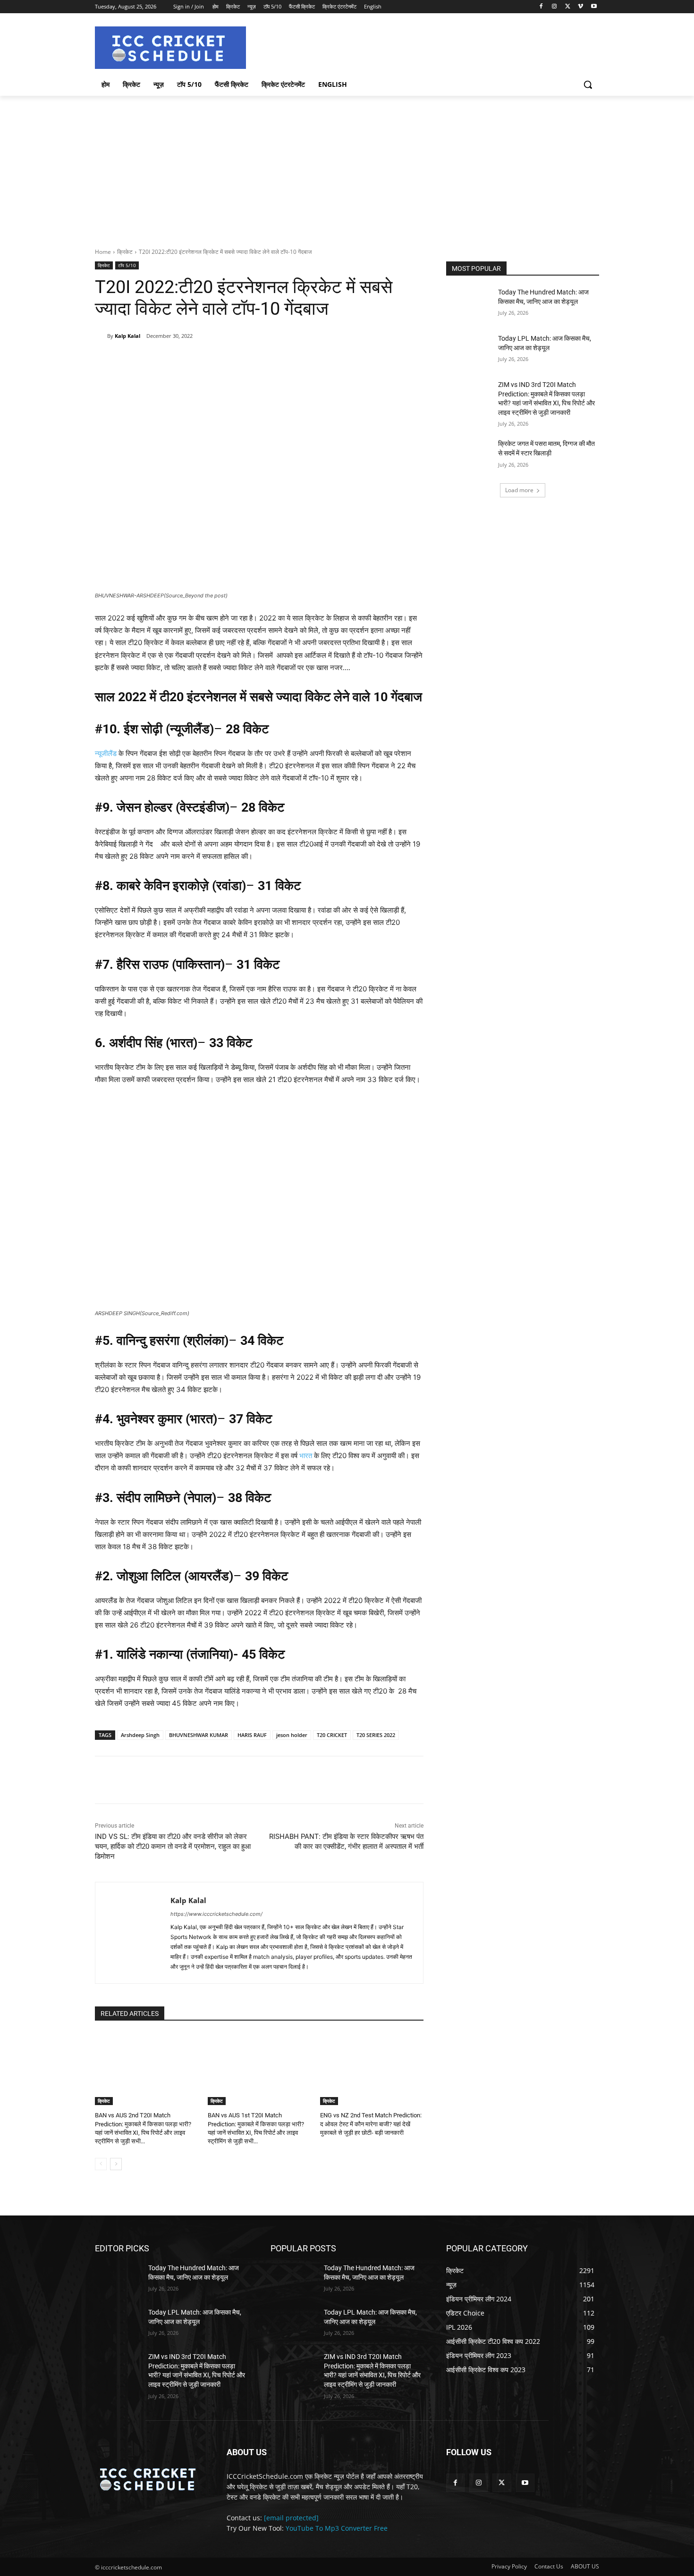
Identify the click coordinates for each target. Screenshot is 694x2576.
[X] (568, 7)
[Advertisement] (347, 167)
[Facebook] (541, 7)
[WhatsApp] (227, 360)
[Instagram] (554, 7)
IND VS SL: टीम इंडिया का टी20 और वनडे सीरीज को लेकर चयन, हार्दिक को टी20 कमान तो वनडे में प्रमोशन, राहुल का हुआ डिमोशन (173, 1846)
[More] (249, 360)
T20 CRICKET (332, 1735)
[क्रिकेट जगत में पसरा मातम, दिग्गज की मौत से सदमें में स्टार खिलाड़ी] (469, 455)
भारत (306, 1456)
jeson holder (292, 1735)
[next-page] (116, 2164)
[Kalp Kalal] (101, 336)
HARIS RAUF (252, 1735)
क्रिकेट (125, 252)
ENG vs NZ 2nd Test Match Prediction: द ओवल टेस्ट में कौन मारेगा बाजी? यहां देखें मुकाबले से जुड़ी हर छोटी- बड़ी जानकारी (371, 2124)
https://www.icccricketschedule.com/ (216, 1914)
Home (103, 252)
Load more (519, 490)
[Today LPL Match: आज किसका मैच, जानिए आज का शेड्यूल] (469, 350)
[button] (588, 84)
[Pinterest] (205, 360)
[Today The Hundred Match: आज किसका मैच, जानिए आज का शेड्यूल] (469, 304)
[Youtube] (594, 7)
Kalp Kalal (127, 336)
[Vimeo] (580, 7)
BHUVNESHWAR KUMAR (199, 1735)
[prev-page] (101, 2164)
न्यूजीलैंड (106, 753)
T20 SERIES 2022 (376, 1735)
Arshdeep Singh (140, 1735)
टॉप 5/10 (127, 265)
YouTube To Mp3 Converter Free (337, 2528)
